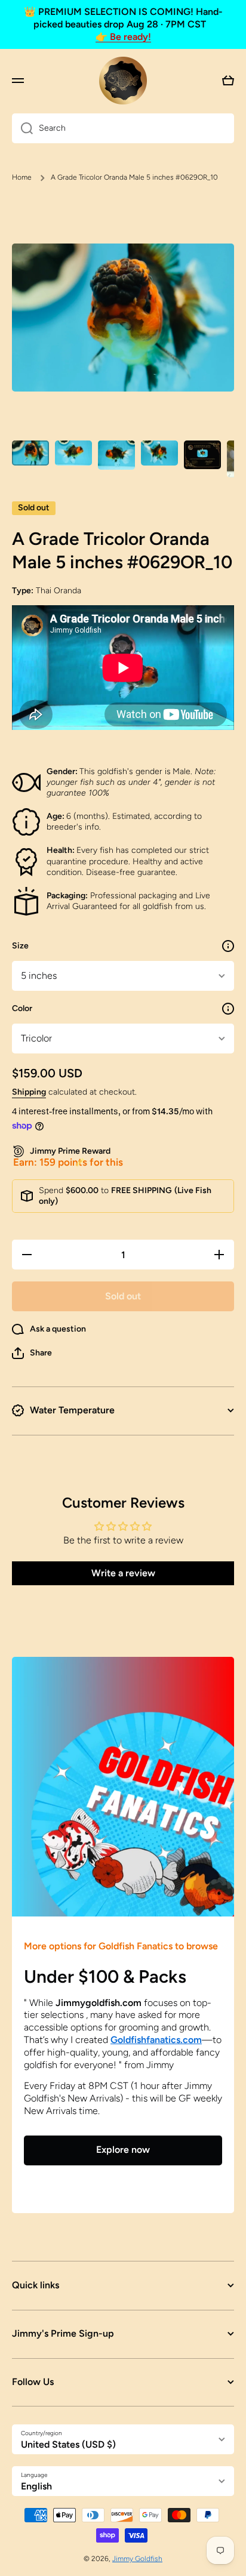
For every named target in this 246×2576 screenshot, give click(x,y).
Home (22, 177)
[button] (32, 1353)
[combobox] (123, 128)
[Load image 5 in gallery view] (202, 455)
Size (20, 946)
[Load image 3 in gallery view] (116, 455)
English (36, 2486)
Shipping (29, 1092)
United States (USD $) (68, 2444)
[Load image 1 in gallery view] (30, 453)
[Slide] (228, 946)
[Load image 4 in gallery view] (159, 453)
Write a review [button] (123, 1573)
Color (22, 1008)
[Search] (22, 128)
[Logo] (123, 81)
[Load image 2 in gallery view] (73, 453)
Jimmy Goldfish (137, 2559)
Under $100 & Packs (105, 1976)
